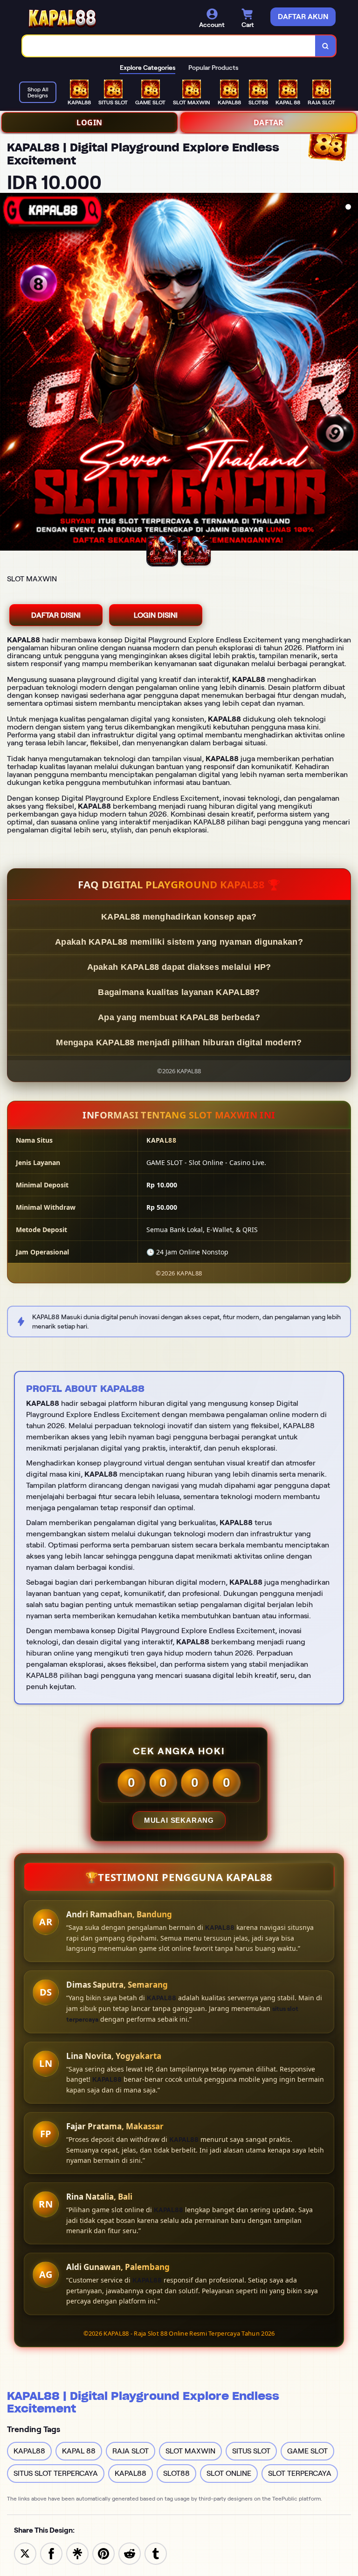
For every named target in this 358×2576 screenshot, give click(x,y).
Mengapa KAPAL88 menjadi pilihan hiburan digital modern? (179, 1043)
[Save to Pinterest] (103, 2553)
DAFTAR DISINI (56, 615)
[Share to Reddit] (130, 2553)
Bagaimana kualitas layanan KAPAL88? (179, 992)
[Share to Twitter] (25, 2553)
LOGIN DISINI (156, 615)
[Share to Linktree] (77, 2553)
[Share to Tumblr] (156, 2553)
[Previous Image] (7, 373)
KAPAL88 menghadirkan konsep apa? (179, 917)
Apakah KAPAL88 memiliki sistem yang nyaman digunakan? (179, 942)
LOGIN (89, 123)
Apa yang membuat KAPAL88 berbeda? (179, 1017)
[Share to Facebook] (51, 2553)
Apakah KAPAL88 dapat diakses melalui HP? (179, 967)
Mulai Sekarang (179, 1820)
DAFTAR (269, 123)
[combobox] (169, 46)
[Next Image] (351, 373)
